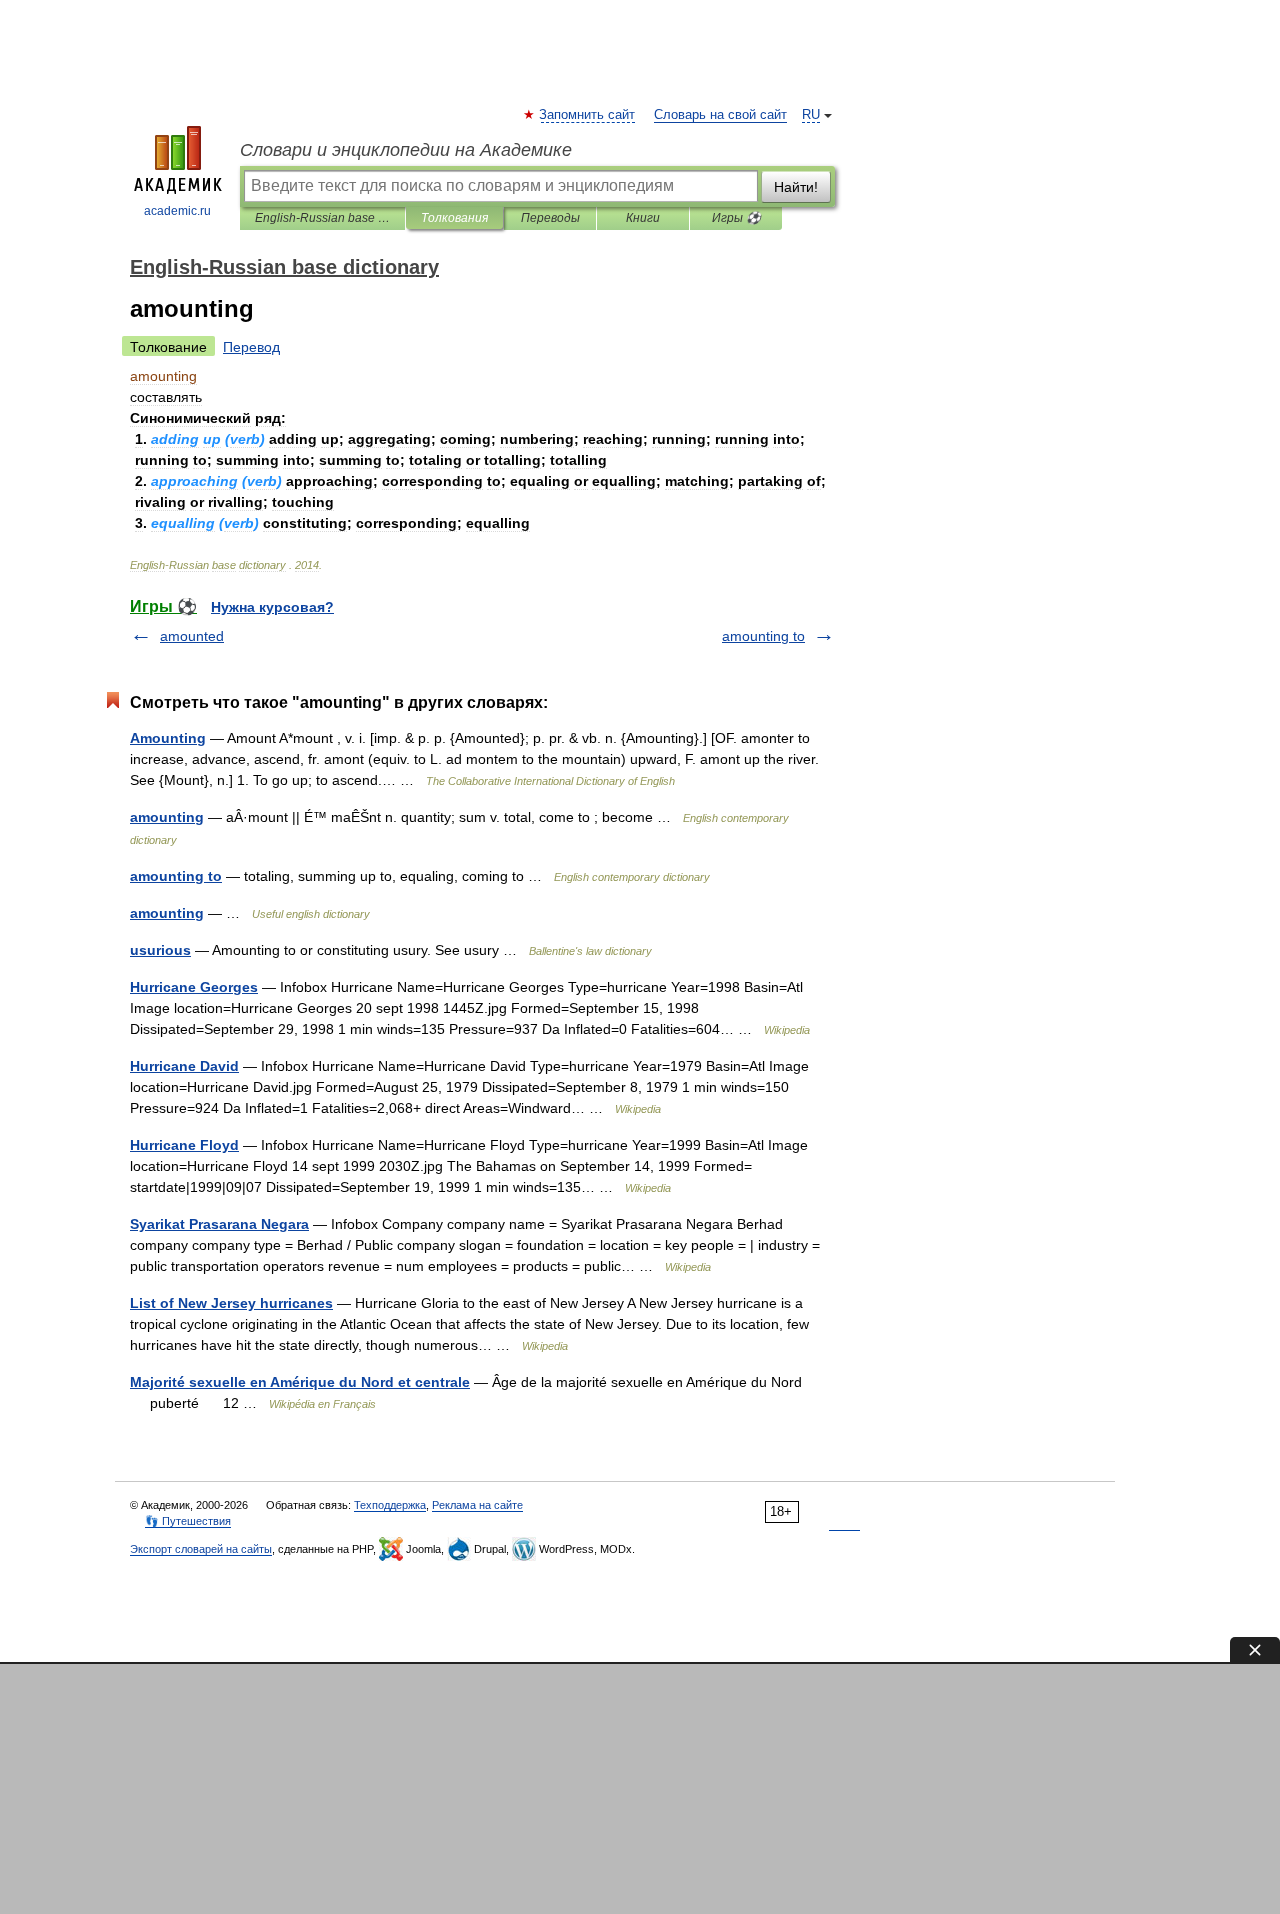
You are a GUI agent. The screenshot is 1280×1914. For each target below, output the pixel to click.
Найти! (796, 187)
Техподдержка (390, 1505)
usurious (160, 950)
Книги (643, 218)
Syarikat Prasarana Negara (219, 1224)
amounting (167, 817)
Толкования (454, 218)
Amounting (168, 738)
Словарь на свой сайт (720, 115)
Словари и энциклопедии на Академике (406, 150)
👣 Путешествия (188, 1521)
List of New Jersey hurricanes (231, 1303)
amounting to (763, 636)
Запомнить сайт (588, 115)
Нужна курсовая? (272, 607)
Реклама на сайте (477, 1505)
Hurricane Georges (194, 987)
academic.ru (177, 211)
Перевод (251, 347)
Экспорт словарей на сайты (201, 1549)
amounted (192, 636)
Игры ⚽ (736, 218)
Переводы (550, 218)
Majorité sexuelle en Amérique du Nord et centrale (300, 1382)
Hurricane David (184, 1066)
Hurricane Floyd (184, 1145)
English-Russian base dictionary (322, 218)
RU (811, 115)
